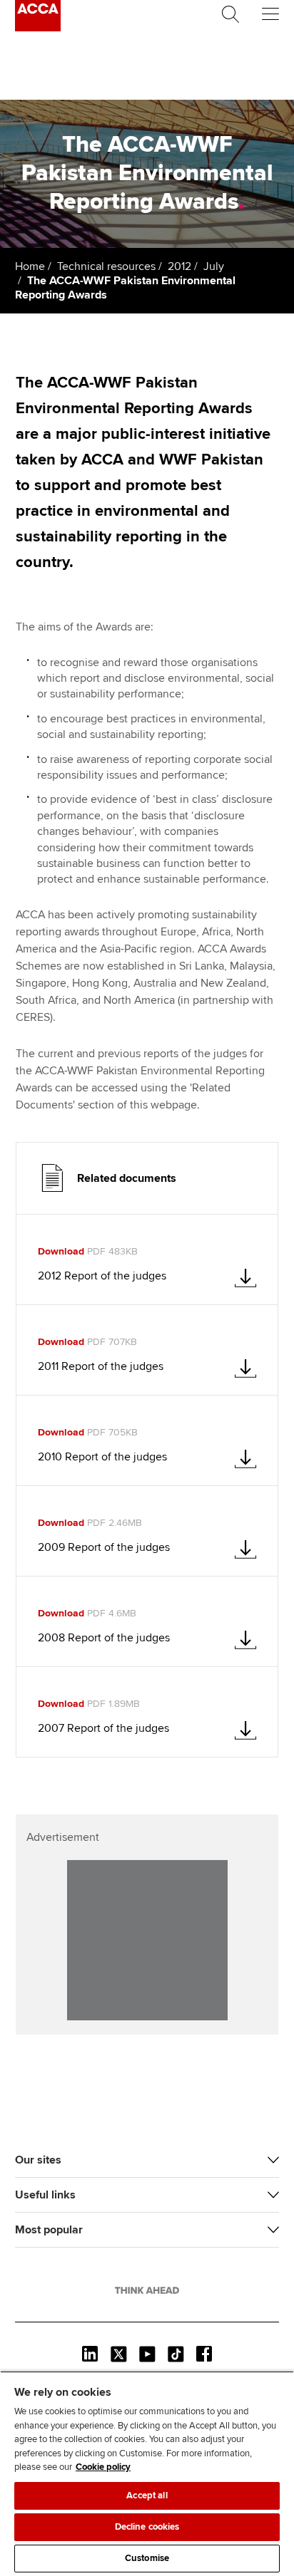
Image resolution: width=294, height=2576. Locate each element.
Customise (147, 2558)
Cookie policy (103, 2467)
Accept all (147, 2495)
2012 (179, 266)
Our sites (38, 2160)
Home (30, 266)
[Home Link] (147, 2290)
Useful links (45, 2195)
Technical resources (106, 266)
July (214, 266)
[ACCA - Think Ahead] (38, 28)
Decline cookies (147, 2527)
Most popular (49, 2230)
